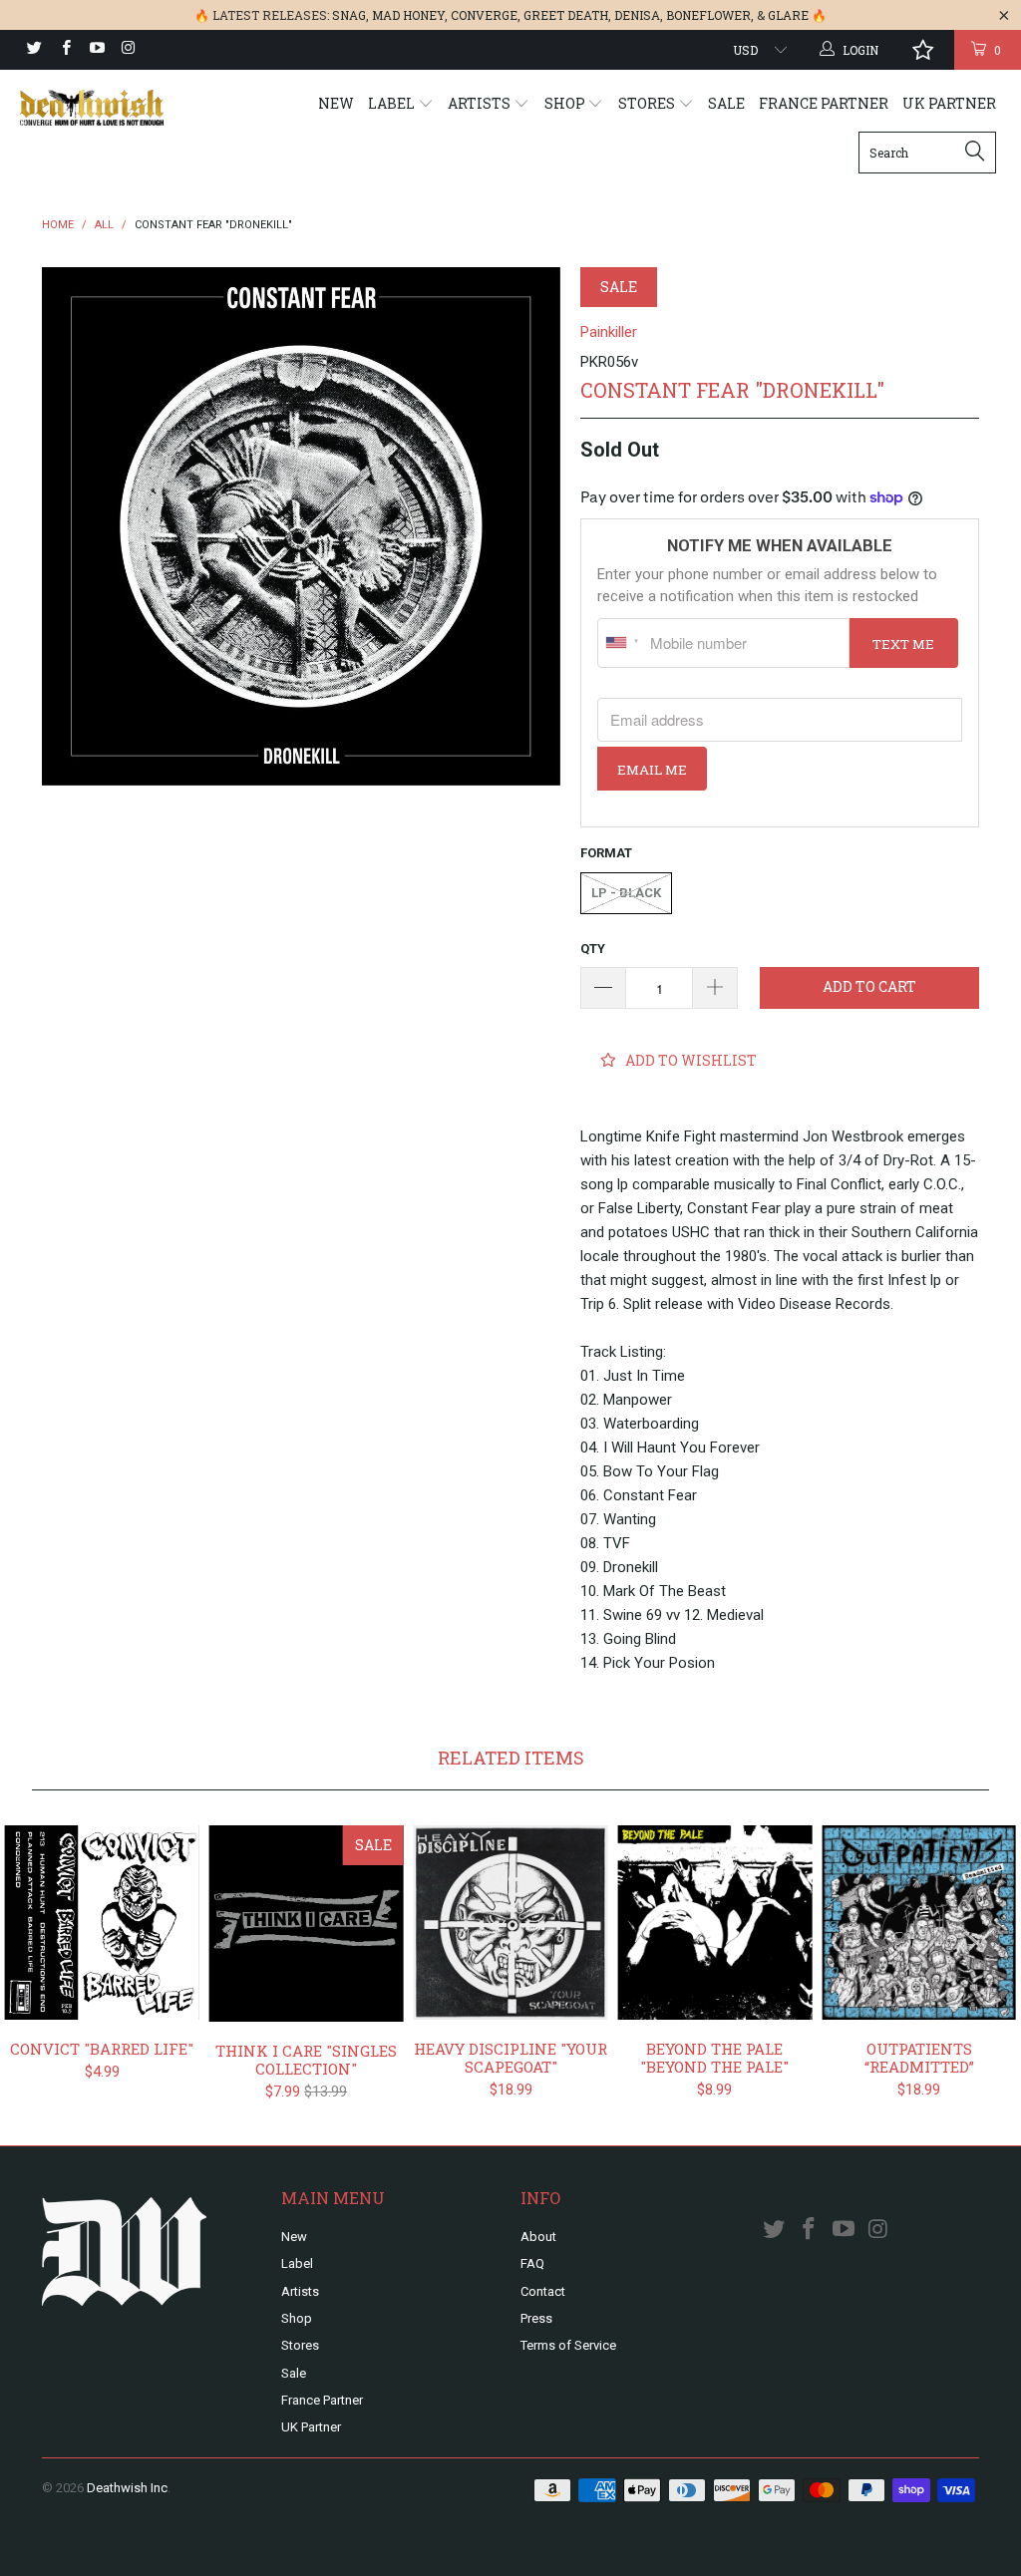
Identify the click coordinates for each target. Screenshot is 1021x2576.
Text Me (903, 644)
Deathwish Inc (127, 2488)
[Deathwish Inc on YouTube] (96, 50)
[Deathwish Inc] (92, 108)
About (538, 2237)
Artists (481, 103)
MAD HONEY (408, 15)
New (336, 103)
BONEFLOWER (708, 15)
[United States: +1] (621, 643)
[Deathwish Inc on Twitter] (33, 50)
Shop (566, 103)
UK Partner (949, 103)
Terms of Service (568, 2345)
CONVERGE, (486, 15)
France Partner (824, 103)
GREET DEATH (566, 15)
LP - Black (626, 893)
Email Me (652, 770)
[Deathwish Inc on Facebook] (64, 50)
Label (393, 103)
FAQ (532, 2263)
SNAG (349, 15)
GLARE (788, 15)
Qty (593, 949)
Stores (648, 103)
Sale (726, 103)
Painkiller (609, 332)
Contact (543, 2291)
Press (536, 2318)
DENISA (637, 15)
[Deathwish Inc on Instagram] (127, 50)
